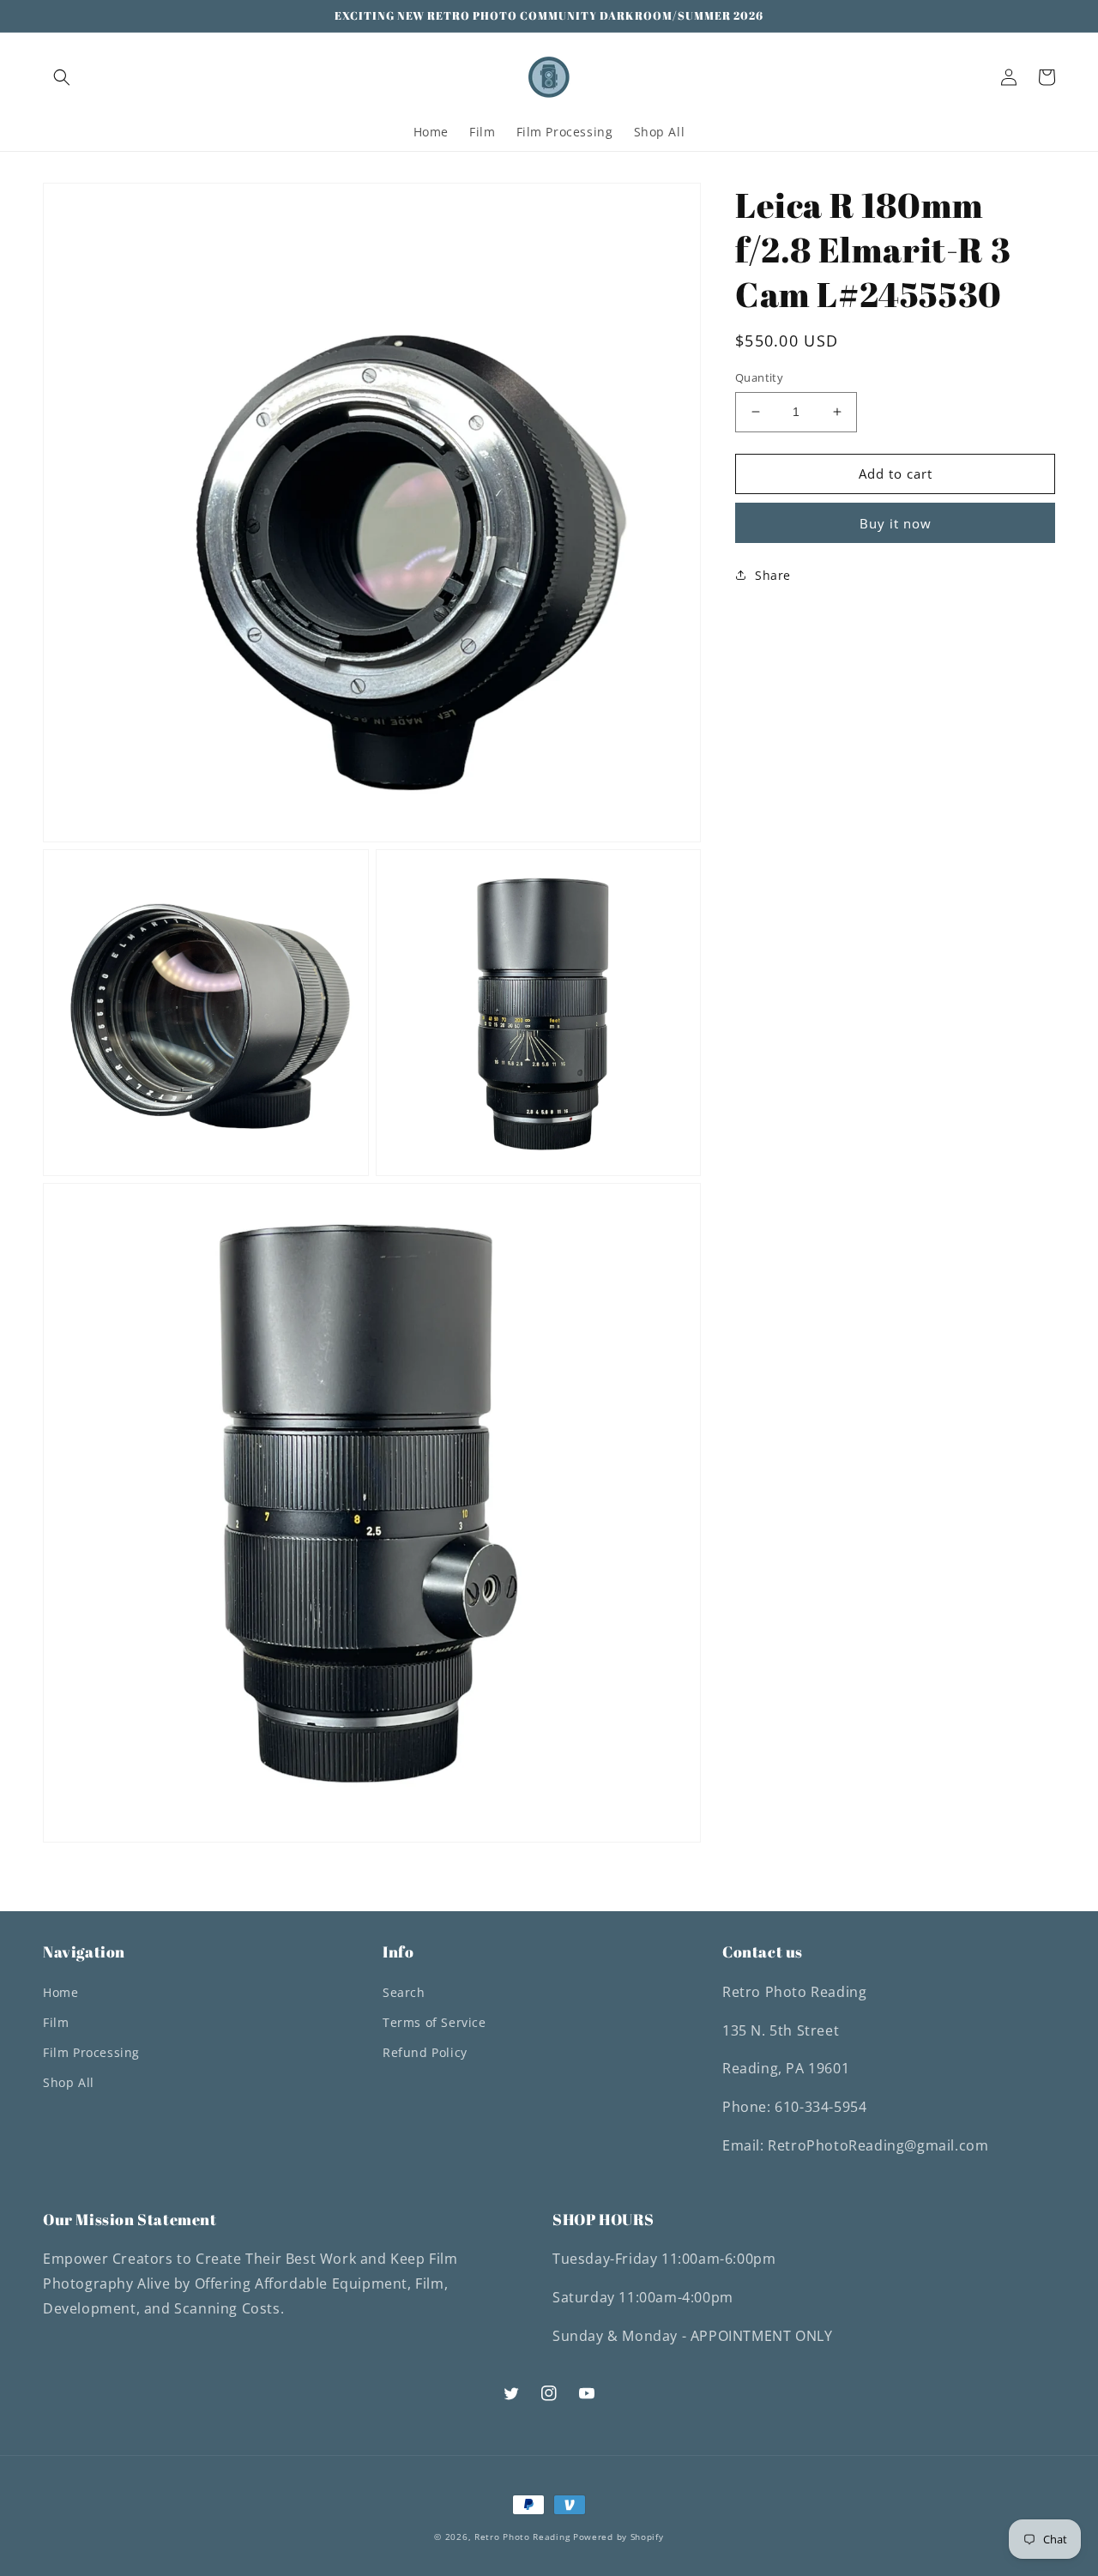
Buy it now (896, 522)
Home (60, 1992)
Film (56, 2022)
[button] (62, 77)
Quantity (759, 377)
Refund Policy (425, 2052)
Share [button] (773, 574)
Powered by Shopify (618, 2537)
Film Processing (91, 2052)
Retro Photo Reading (522, 2537)
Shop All (69, 2082)
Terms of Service (434, 2022)
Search (404, 1992)
